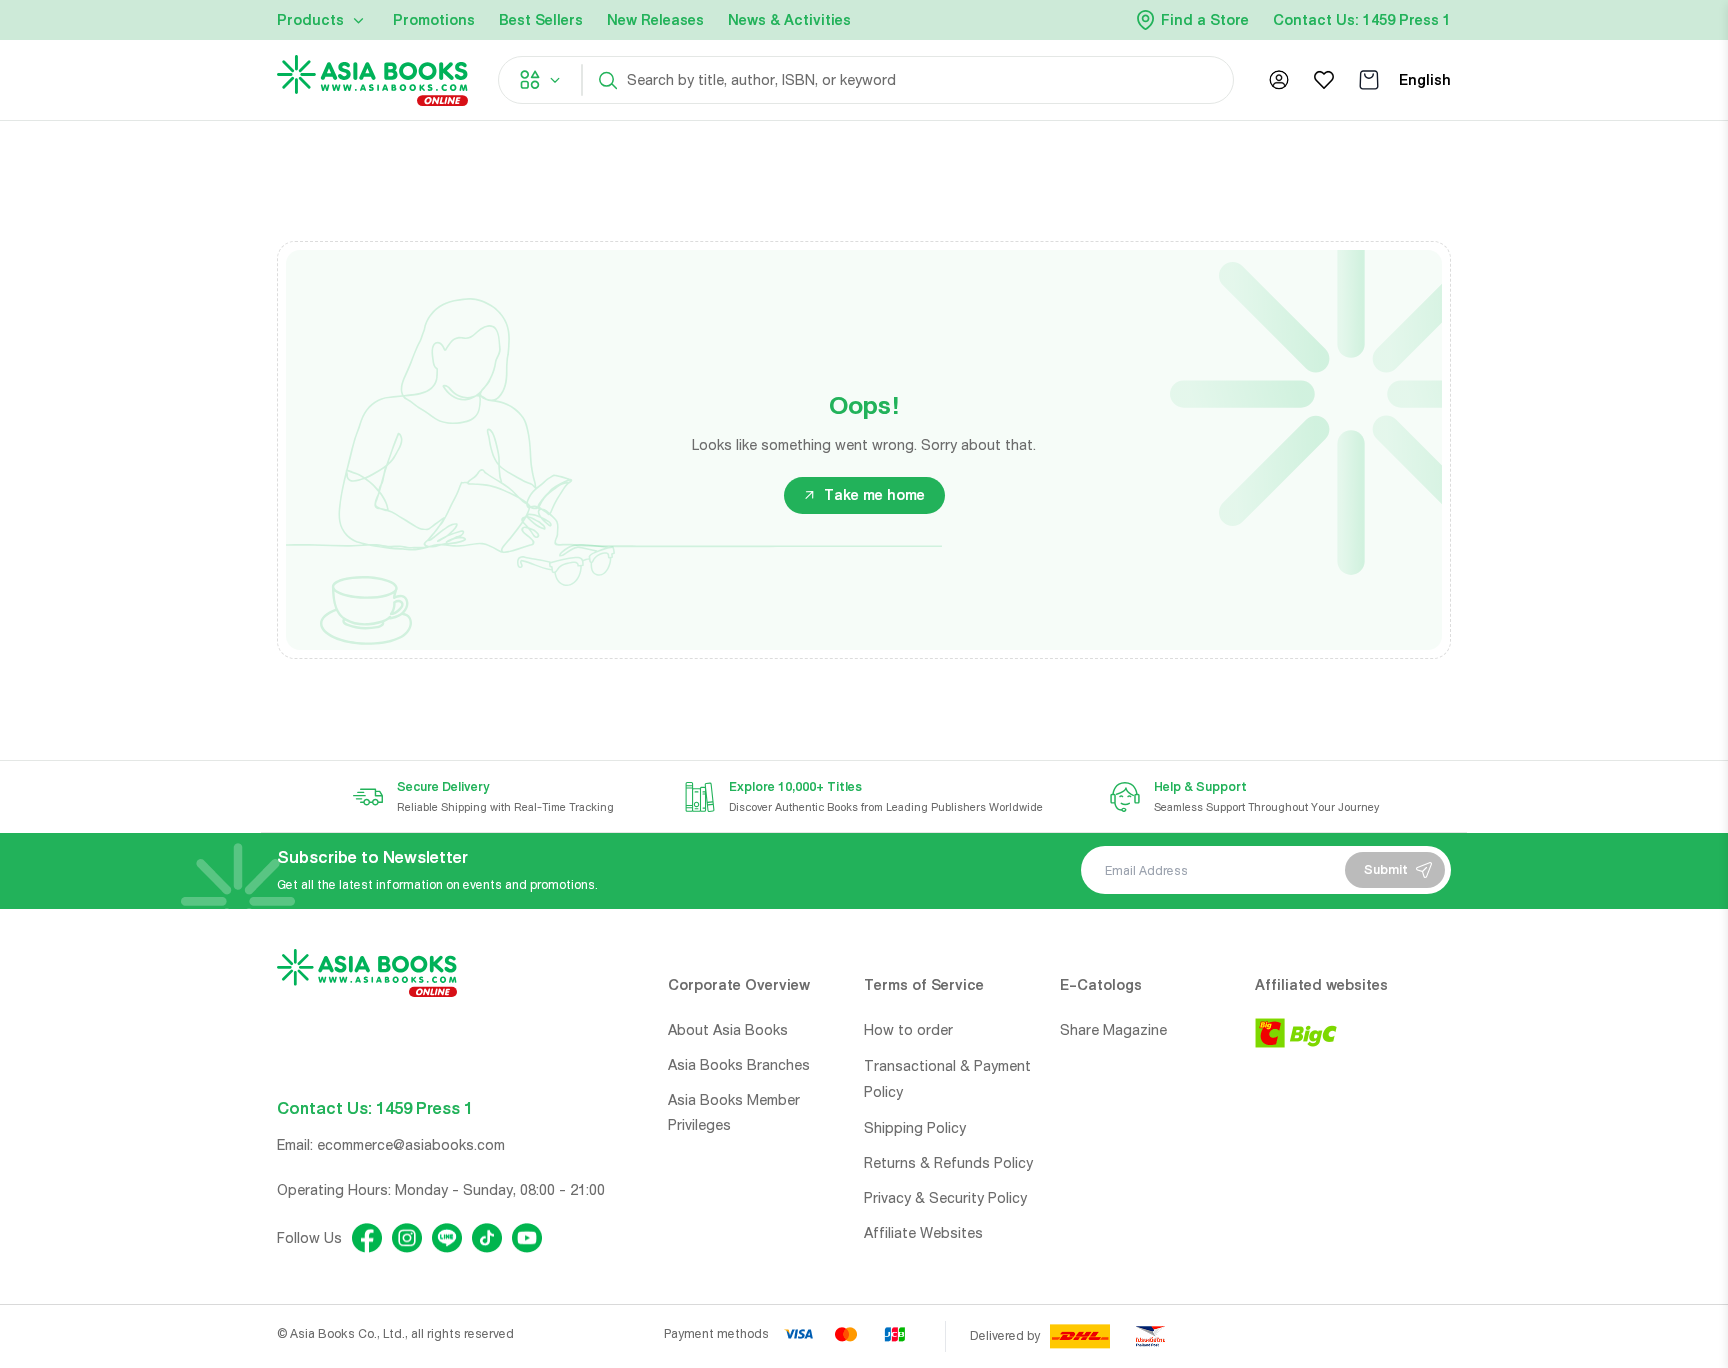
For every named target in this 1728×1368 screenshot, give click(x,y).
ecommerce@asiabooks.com (411, 1145)
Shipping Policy (915, 1128)
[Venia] (372, 80)
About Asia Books (728, 1030)
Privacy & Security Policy (945, 1198)
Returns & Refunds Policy (948, 1163)
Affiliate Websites (923, 1233)
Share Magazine (1113, 1030)
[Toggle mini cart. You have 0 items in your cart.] (1369, 80)
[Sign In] (1279, 80)
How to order (908, 1030)
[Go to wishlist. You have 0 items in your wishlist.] (1324, 80)
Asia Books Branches (739, 1065)
